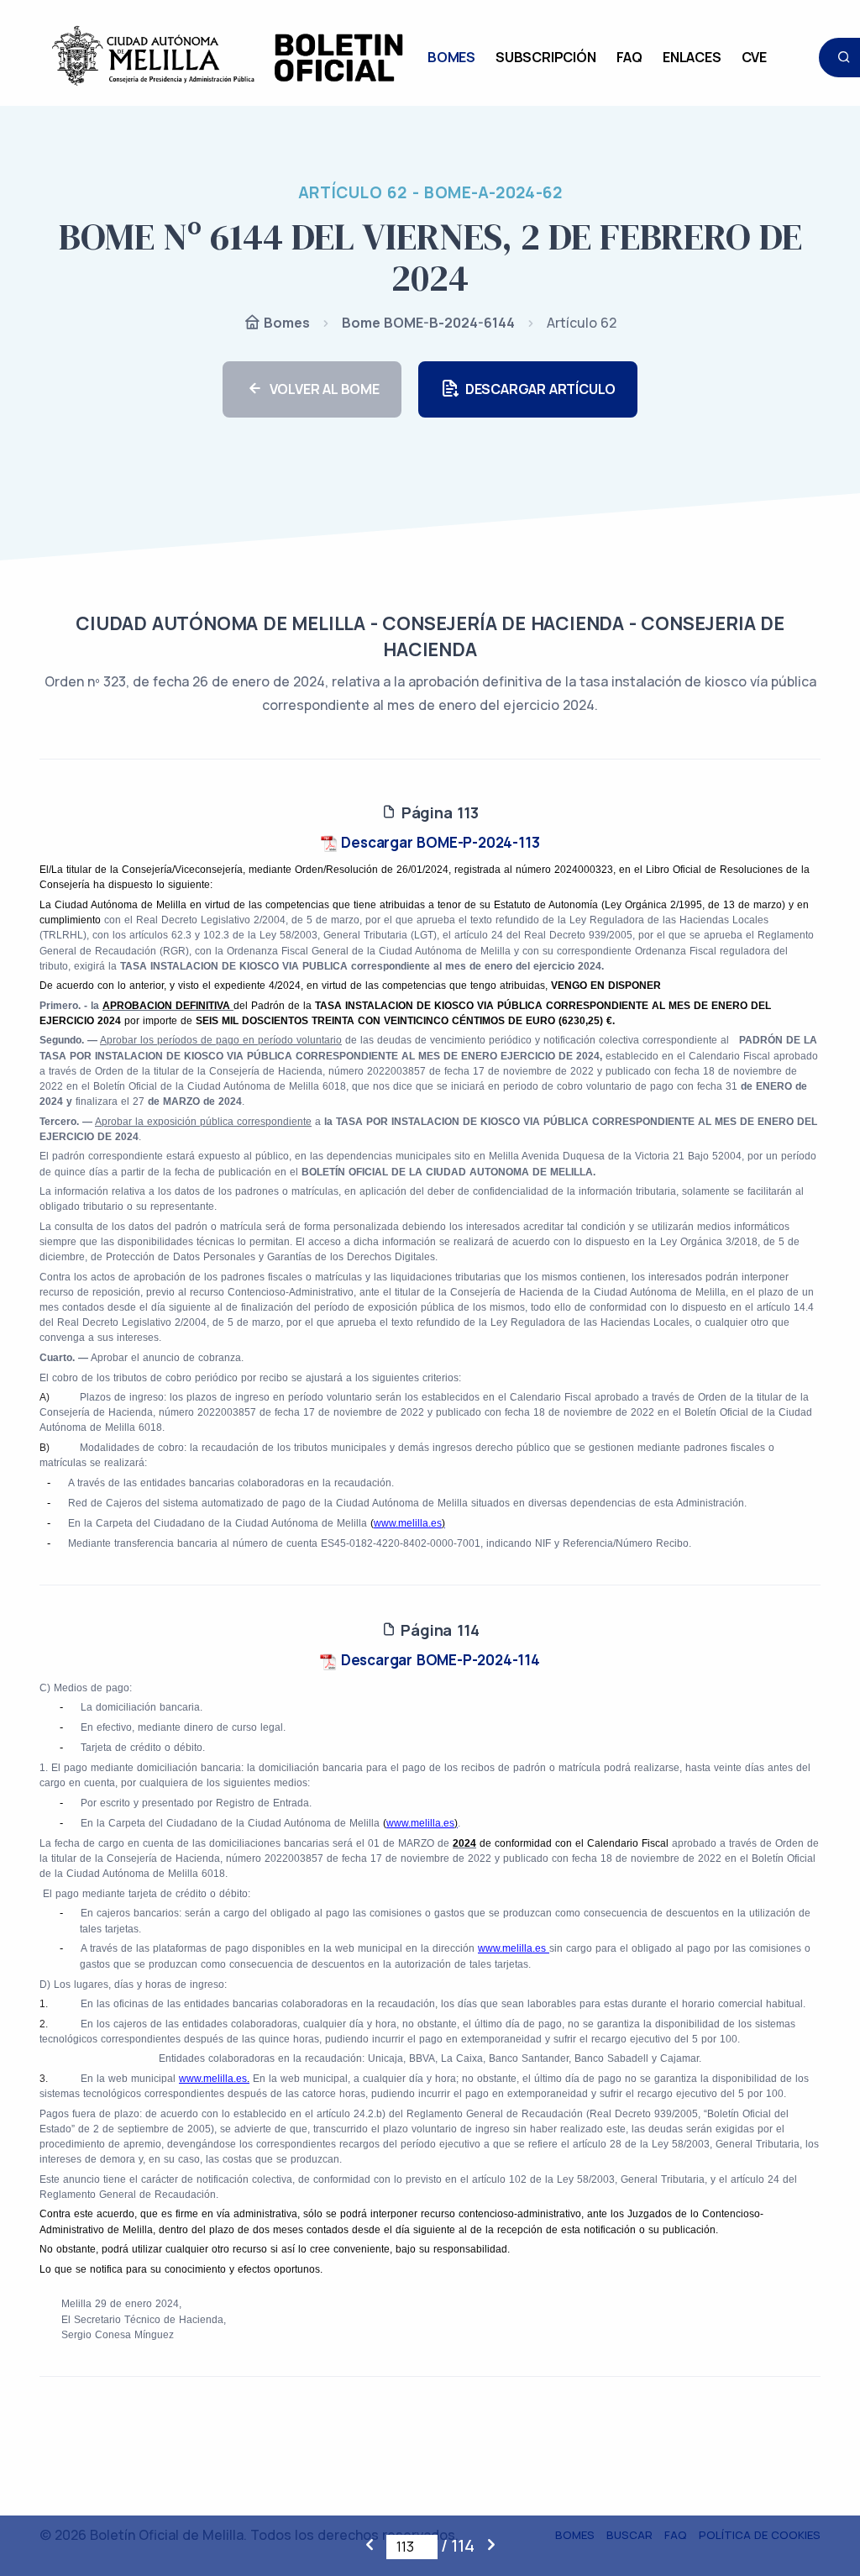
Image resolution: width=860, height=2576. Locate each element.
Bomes (285, 323)
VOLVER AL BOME (325, 389)
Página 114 (438, 1630)
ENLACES (692, 57)
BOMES (451, 57)
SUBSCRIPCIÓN (546, 57)
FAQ (629, 57)
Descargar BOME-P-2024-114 (438, 1660)
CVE (754, 57)
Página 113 (438, 812)
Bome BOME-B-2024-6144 (428, 323)
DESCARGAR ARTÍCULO (540, 389)
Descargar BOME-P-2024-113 (439, 842)
